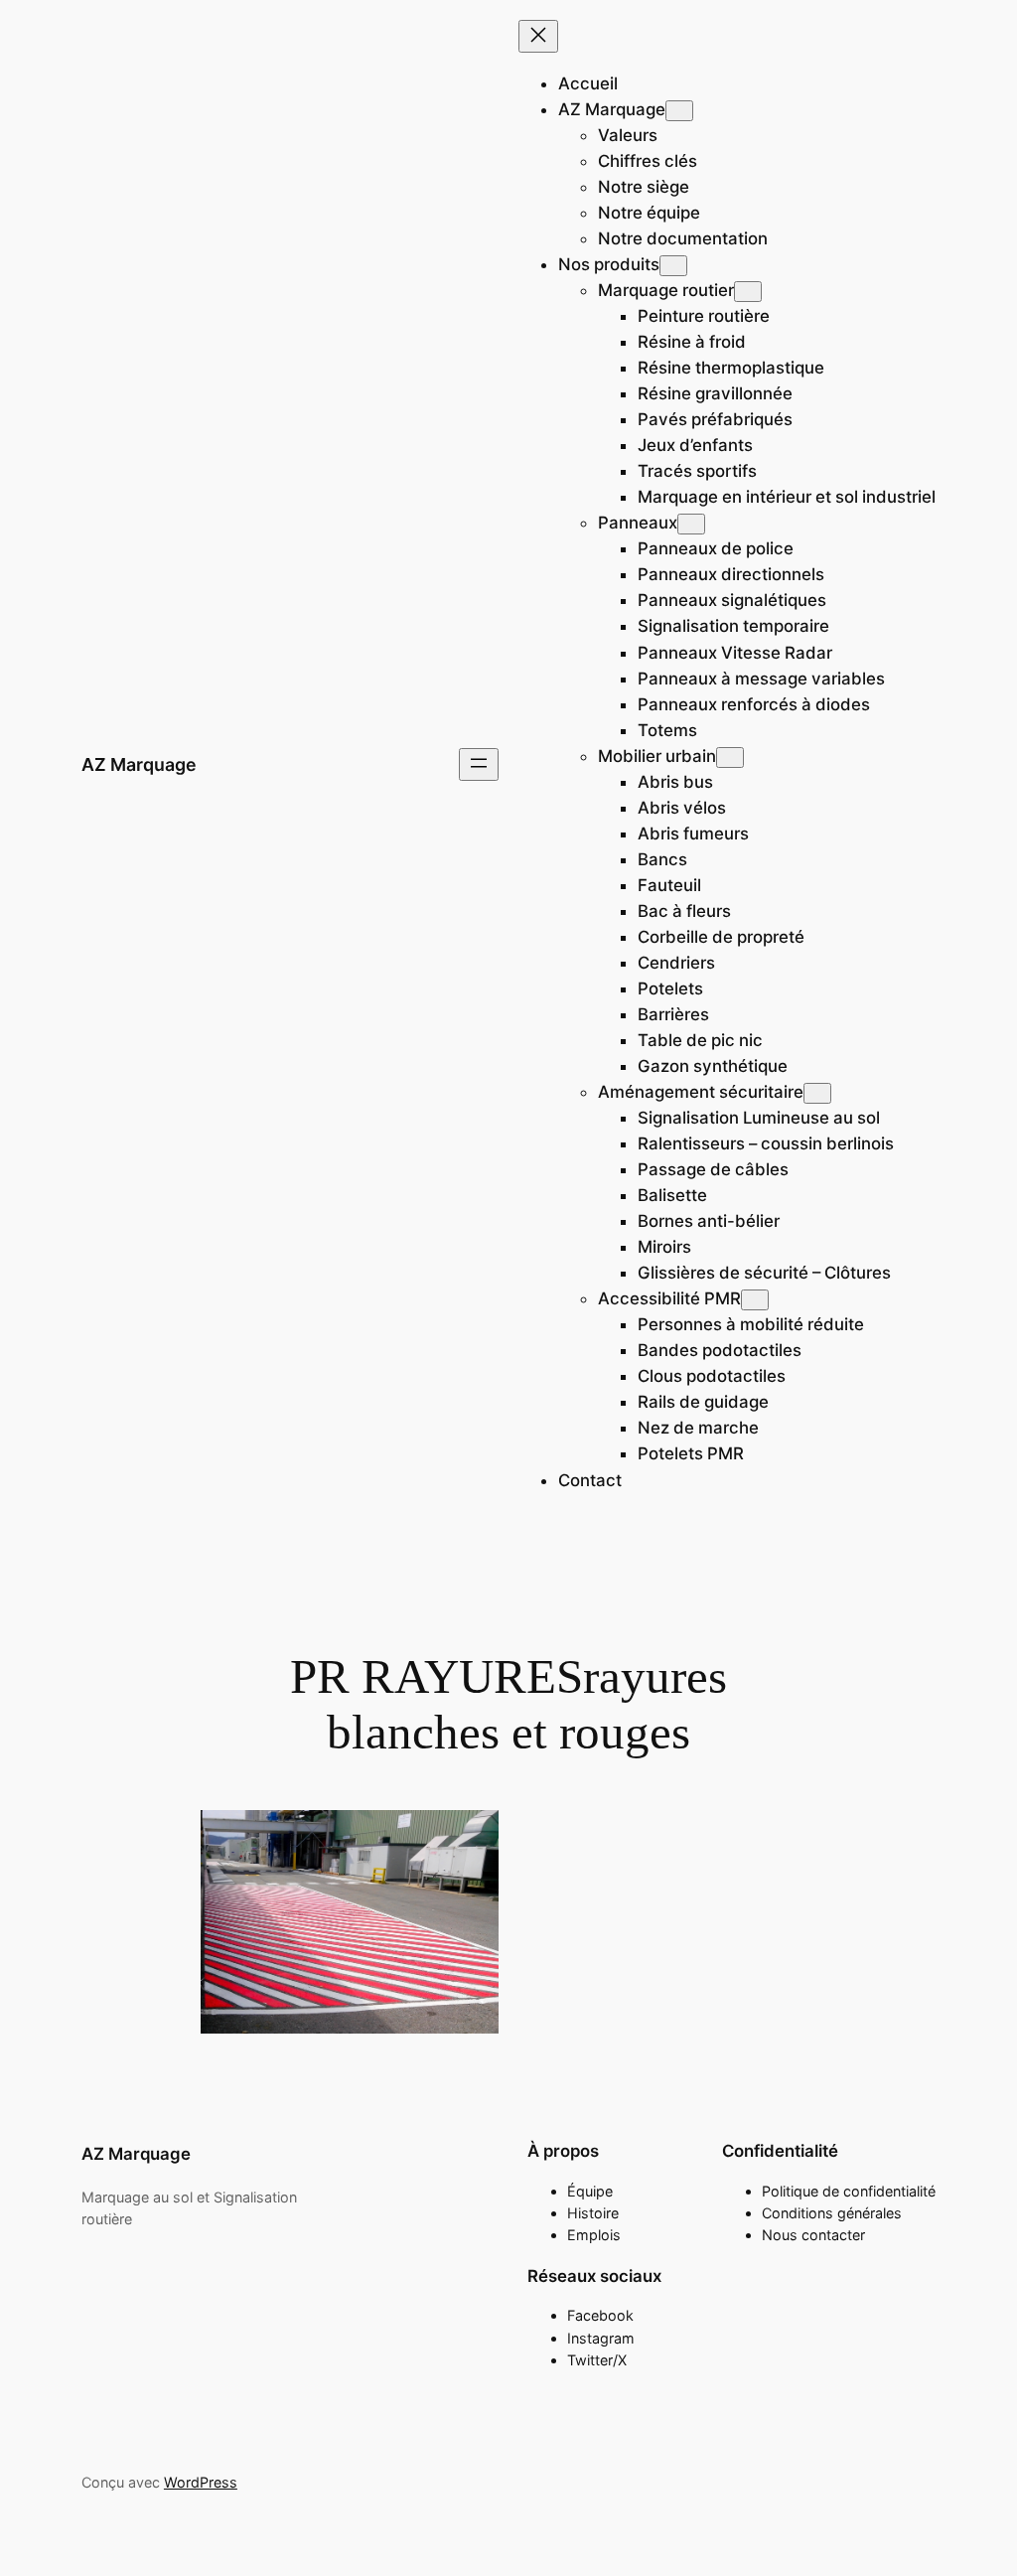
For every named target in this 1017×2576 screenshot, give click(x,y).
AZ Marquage (139, 764)
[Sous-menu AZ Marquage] (679, 111)
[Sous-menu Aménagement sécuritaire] (817, 1093)
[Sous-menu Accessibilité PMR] (755, 1300)
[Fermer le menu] (538, 36)
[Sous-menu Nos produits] (673, 266)
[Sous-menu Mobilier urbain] (730, 758)
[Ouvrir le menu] (479, 764)
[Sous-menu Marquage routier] (748, 292)
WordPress (201, 2482)
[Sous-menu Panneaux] (691, 524)
